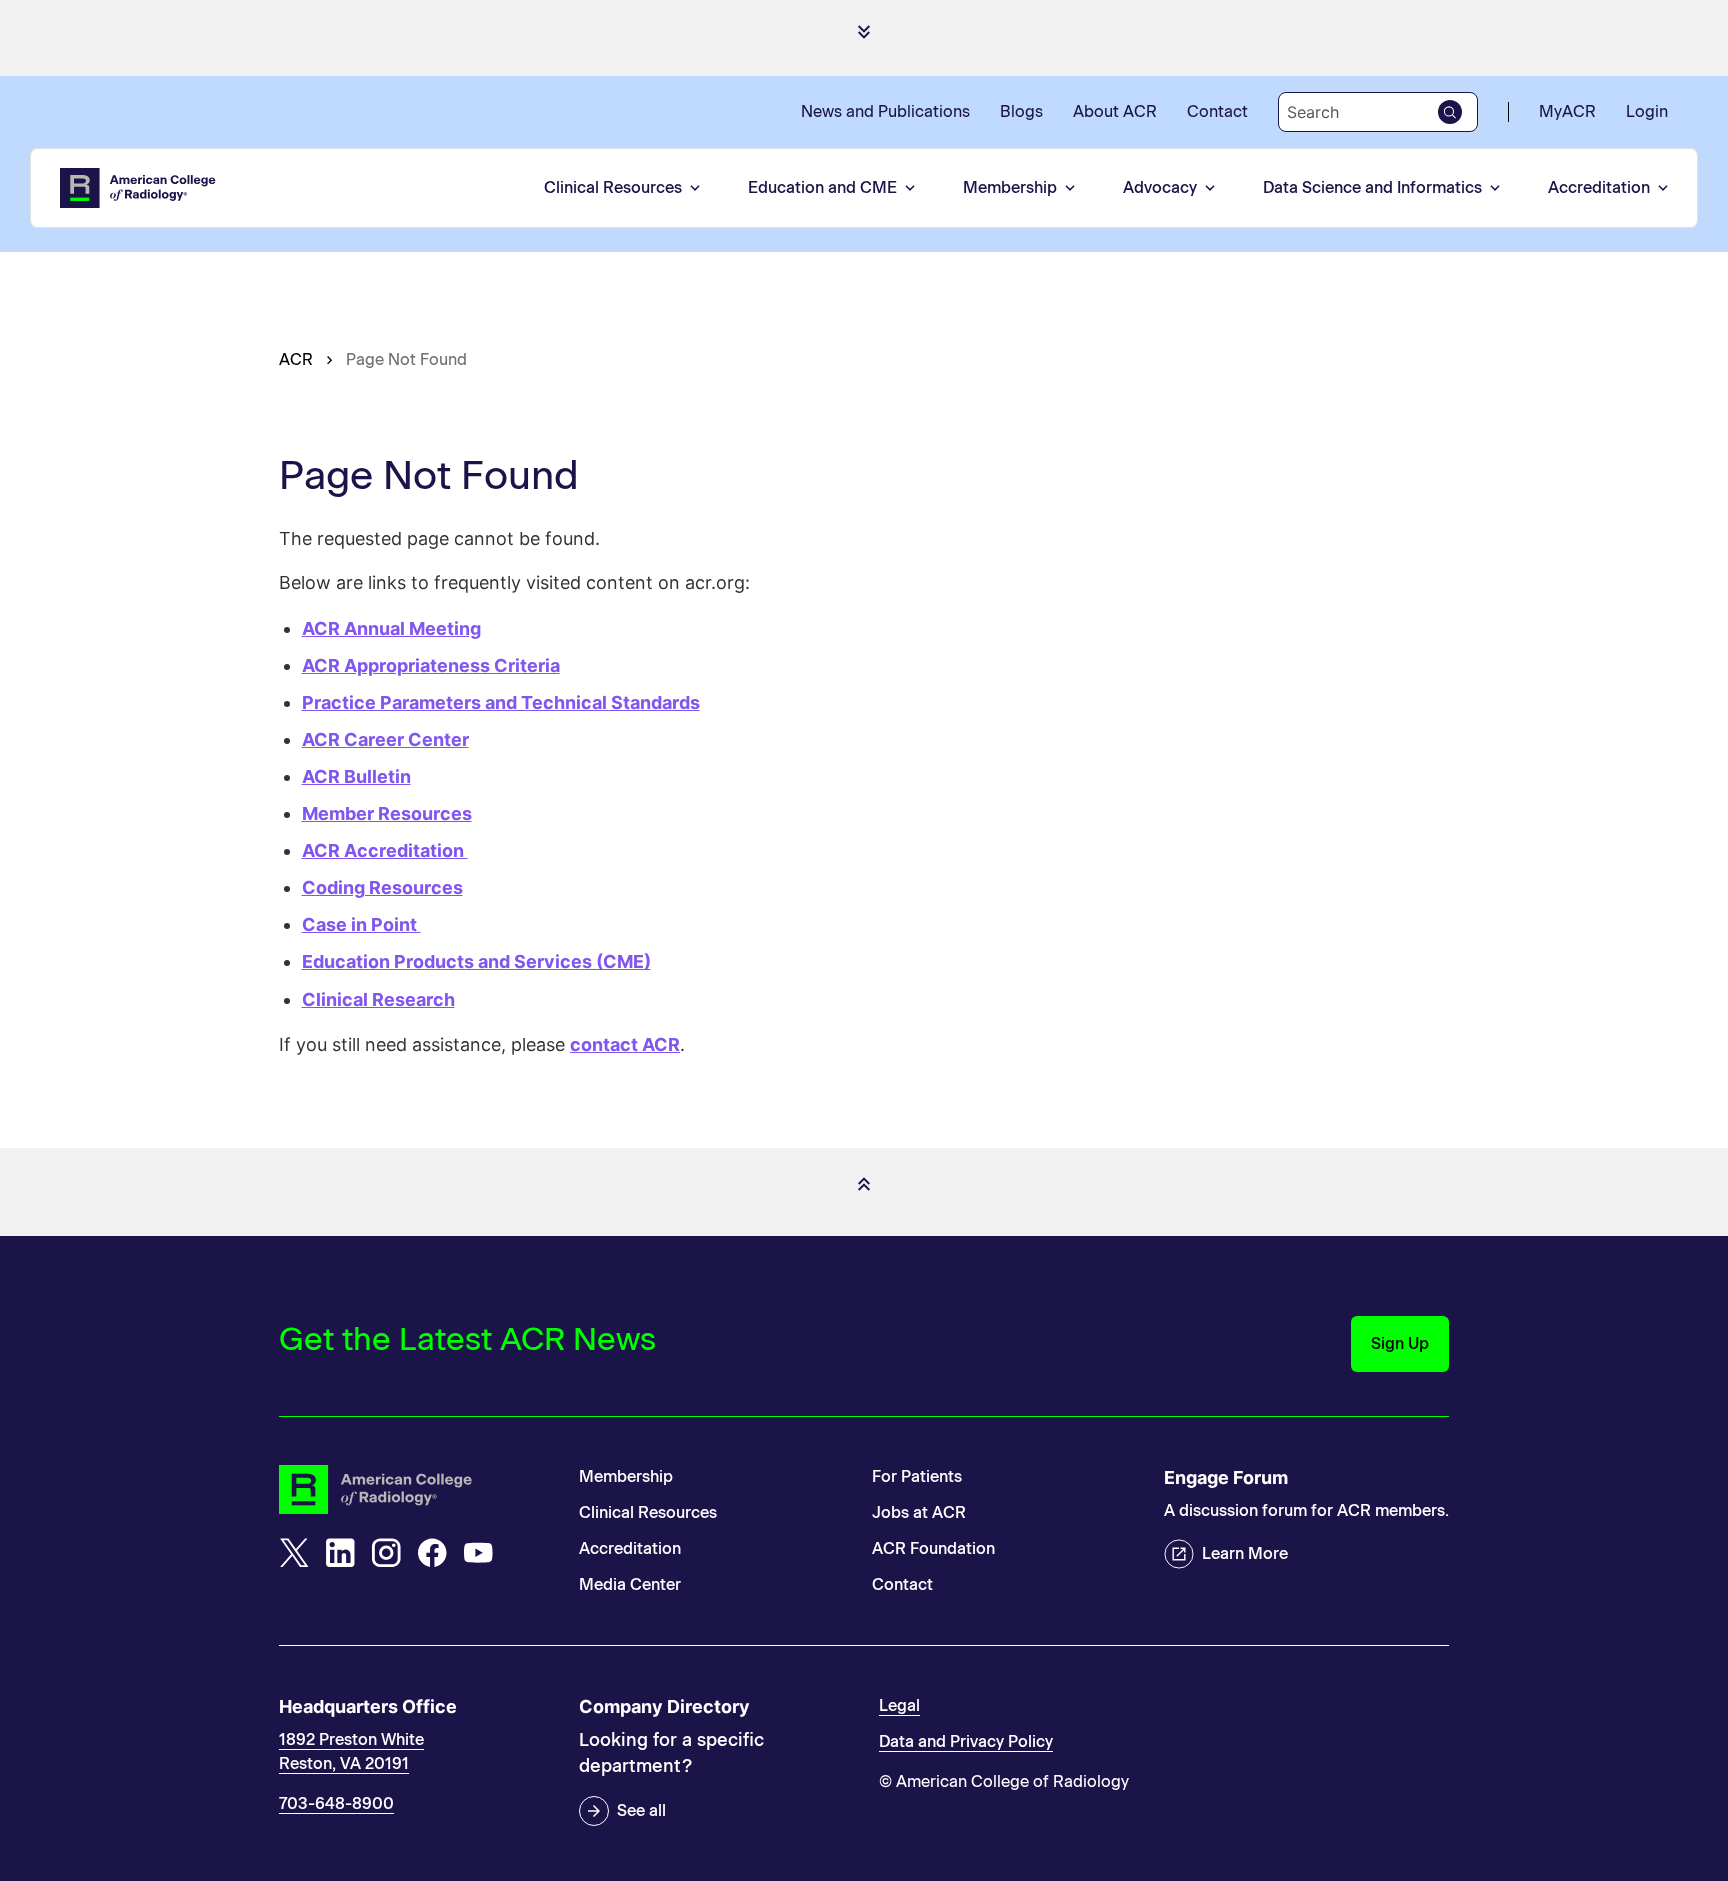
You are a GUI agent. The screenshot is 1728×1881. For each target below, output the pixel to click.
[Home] (139, 188)
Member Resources (387, 813)
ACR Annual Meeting (391, 628)
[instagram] (386, 1553)
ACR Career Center (385, 739)
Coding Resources (382, 887)
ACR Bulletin (356, 776)
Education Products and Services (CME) (476, 961)
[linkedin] (340, 1553)
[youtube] (478, 1553)
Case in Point (361, 924)
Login (1647, 111)
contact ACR (625, 1044)
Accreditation (1599, 187)
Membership (1010, 187)
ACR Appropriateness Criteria (431, 665)
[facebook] (432, 1553)
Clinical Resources (613, 187)
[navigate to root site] (414, 1489)
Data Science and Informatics (1372, 187)
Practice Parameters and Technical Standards (501, 702)
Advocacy (1160, 187)
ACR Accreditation (385, 850)
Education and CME (822, 187)
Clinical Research (378, 999)
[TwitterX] (294, 1553)
